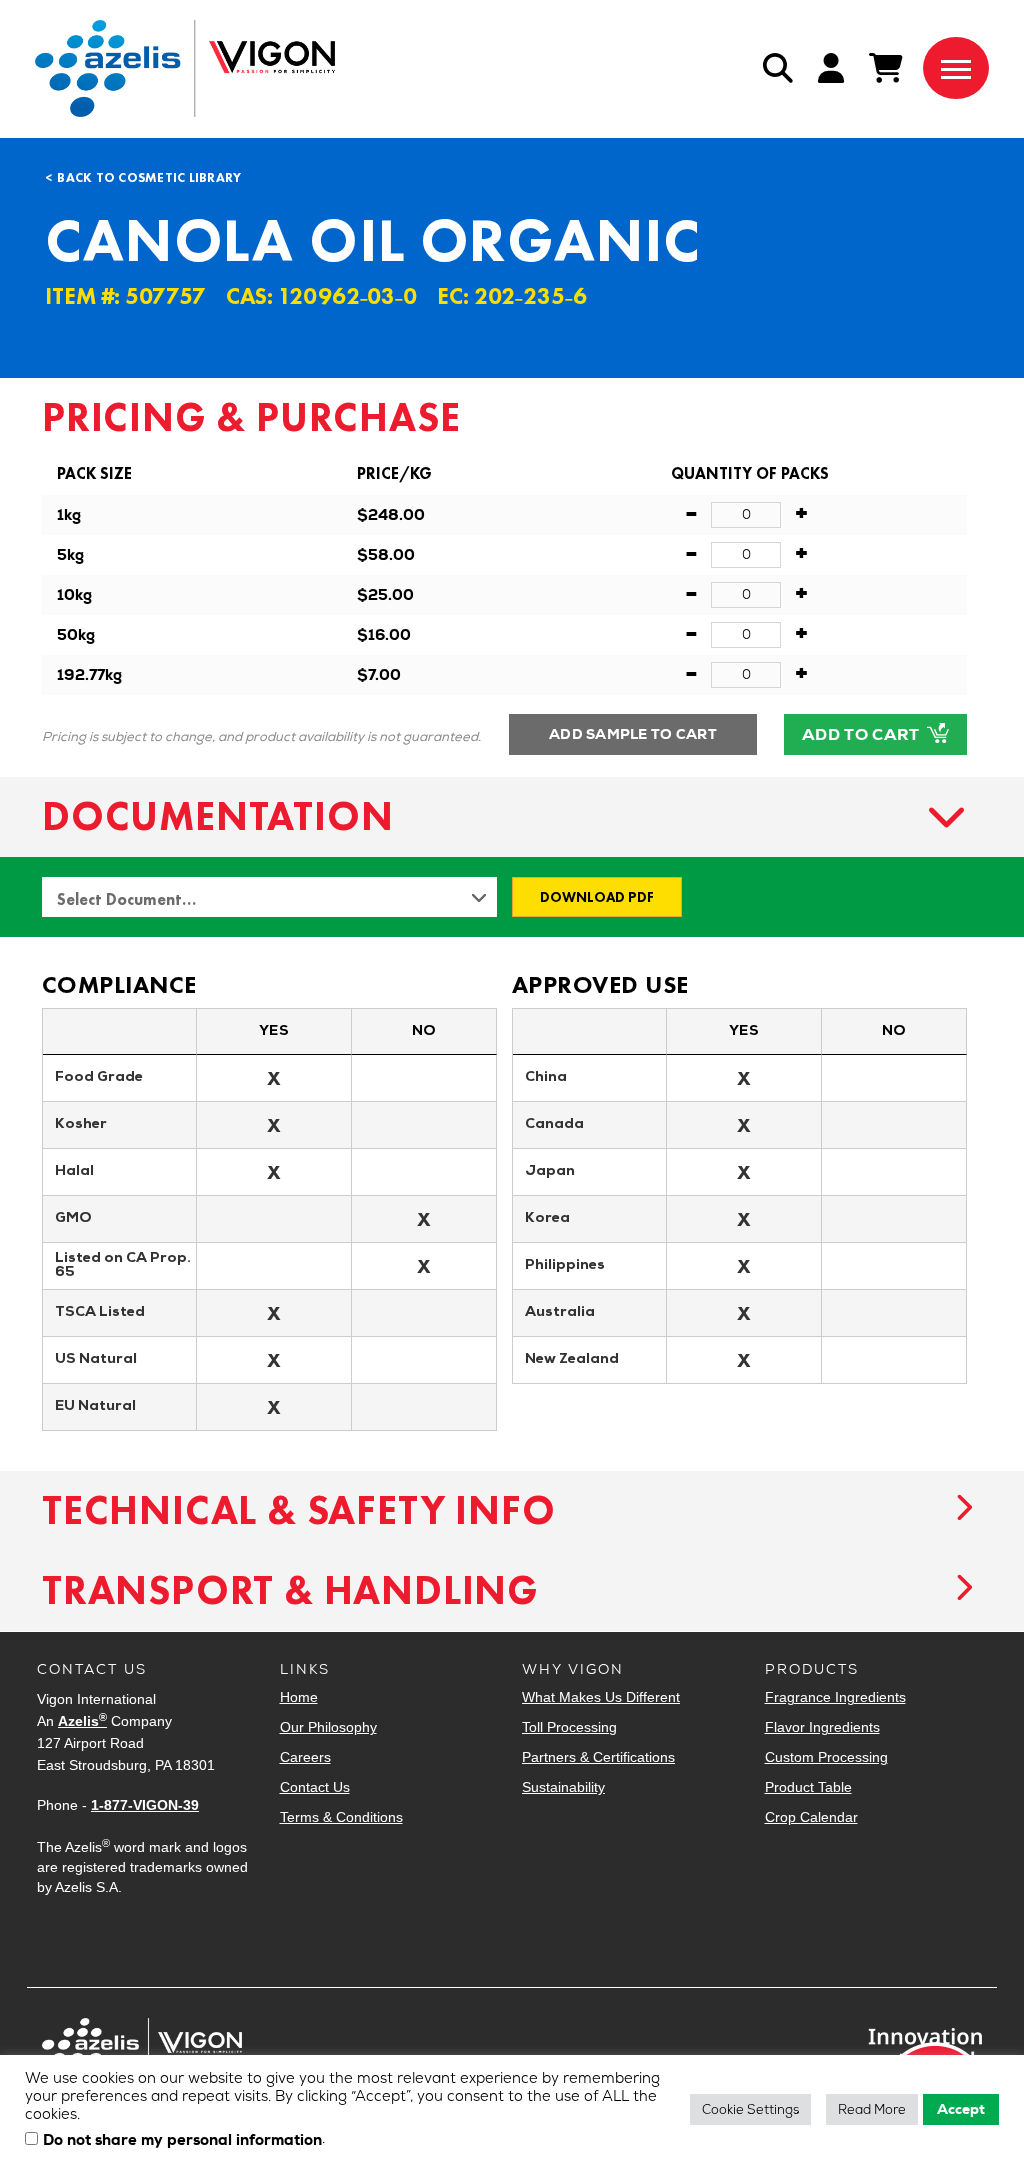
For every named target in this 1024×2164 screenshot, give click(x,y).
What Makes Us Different (601, 1697)
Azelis (82, 1721)
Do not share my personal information (182, 2141)
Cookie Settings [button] (750, 2109)
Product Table (808, 1787)
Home (299, 1697)
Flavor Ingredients (822, 1727)
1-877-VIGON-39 (145, 1805)
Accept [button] (961, 2109)
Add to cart (863, 734)
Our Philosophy (328, 1727)
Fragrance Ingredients (835, 1697)
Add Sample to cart (633, 734)
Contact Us (315, 1787)
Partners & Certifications (598, 1757)
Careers (305, 1757)
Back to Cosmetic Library (149, 177)
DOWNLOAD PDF (597, 897)
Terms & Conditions (341, 1817)
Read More (872, 2109)
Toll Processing (569, 1727)
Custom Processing (826, 1757)
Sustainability (563, 1787)
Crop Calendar (811, 1817)
